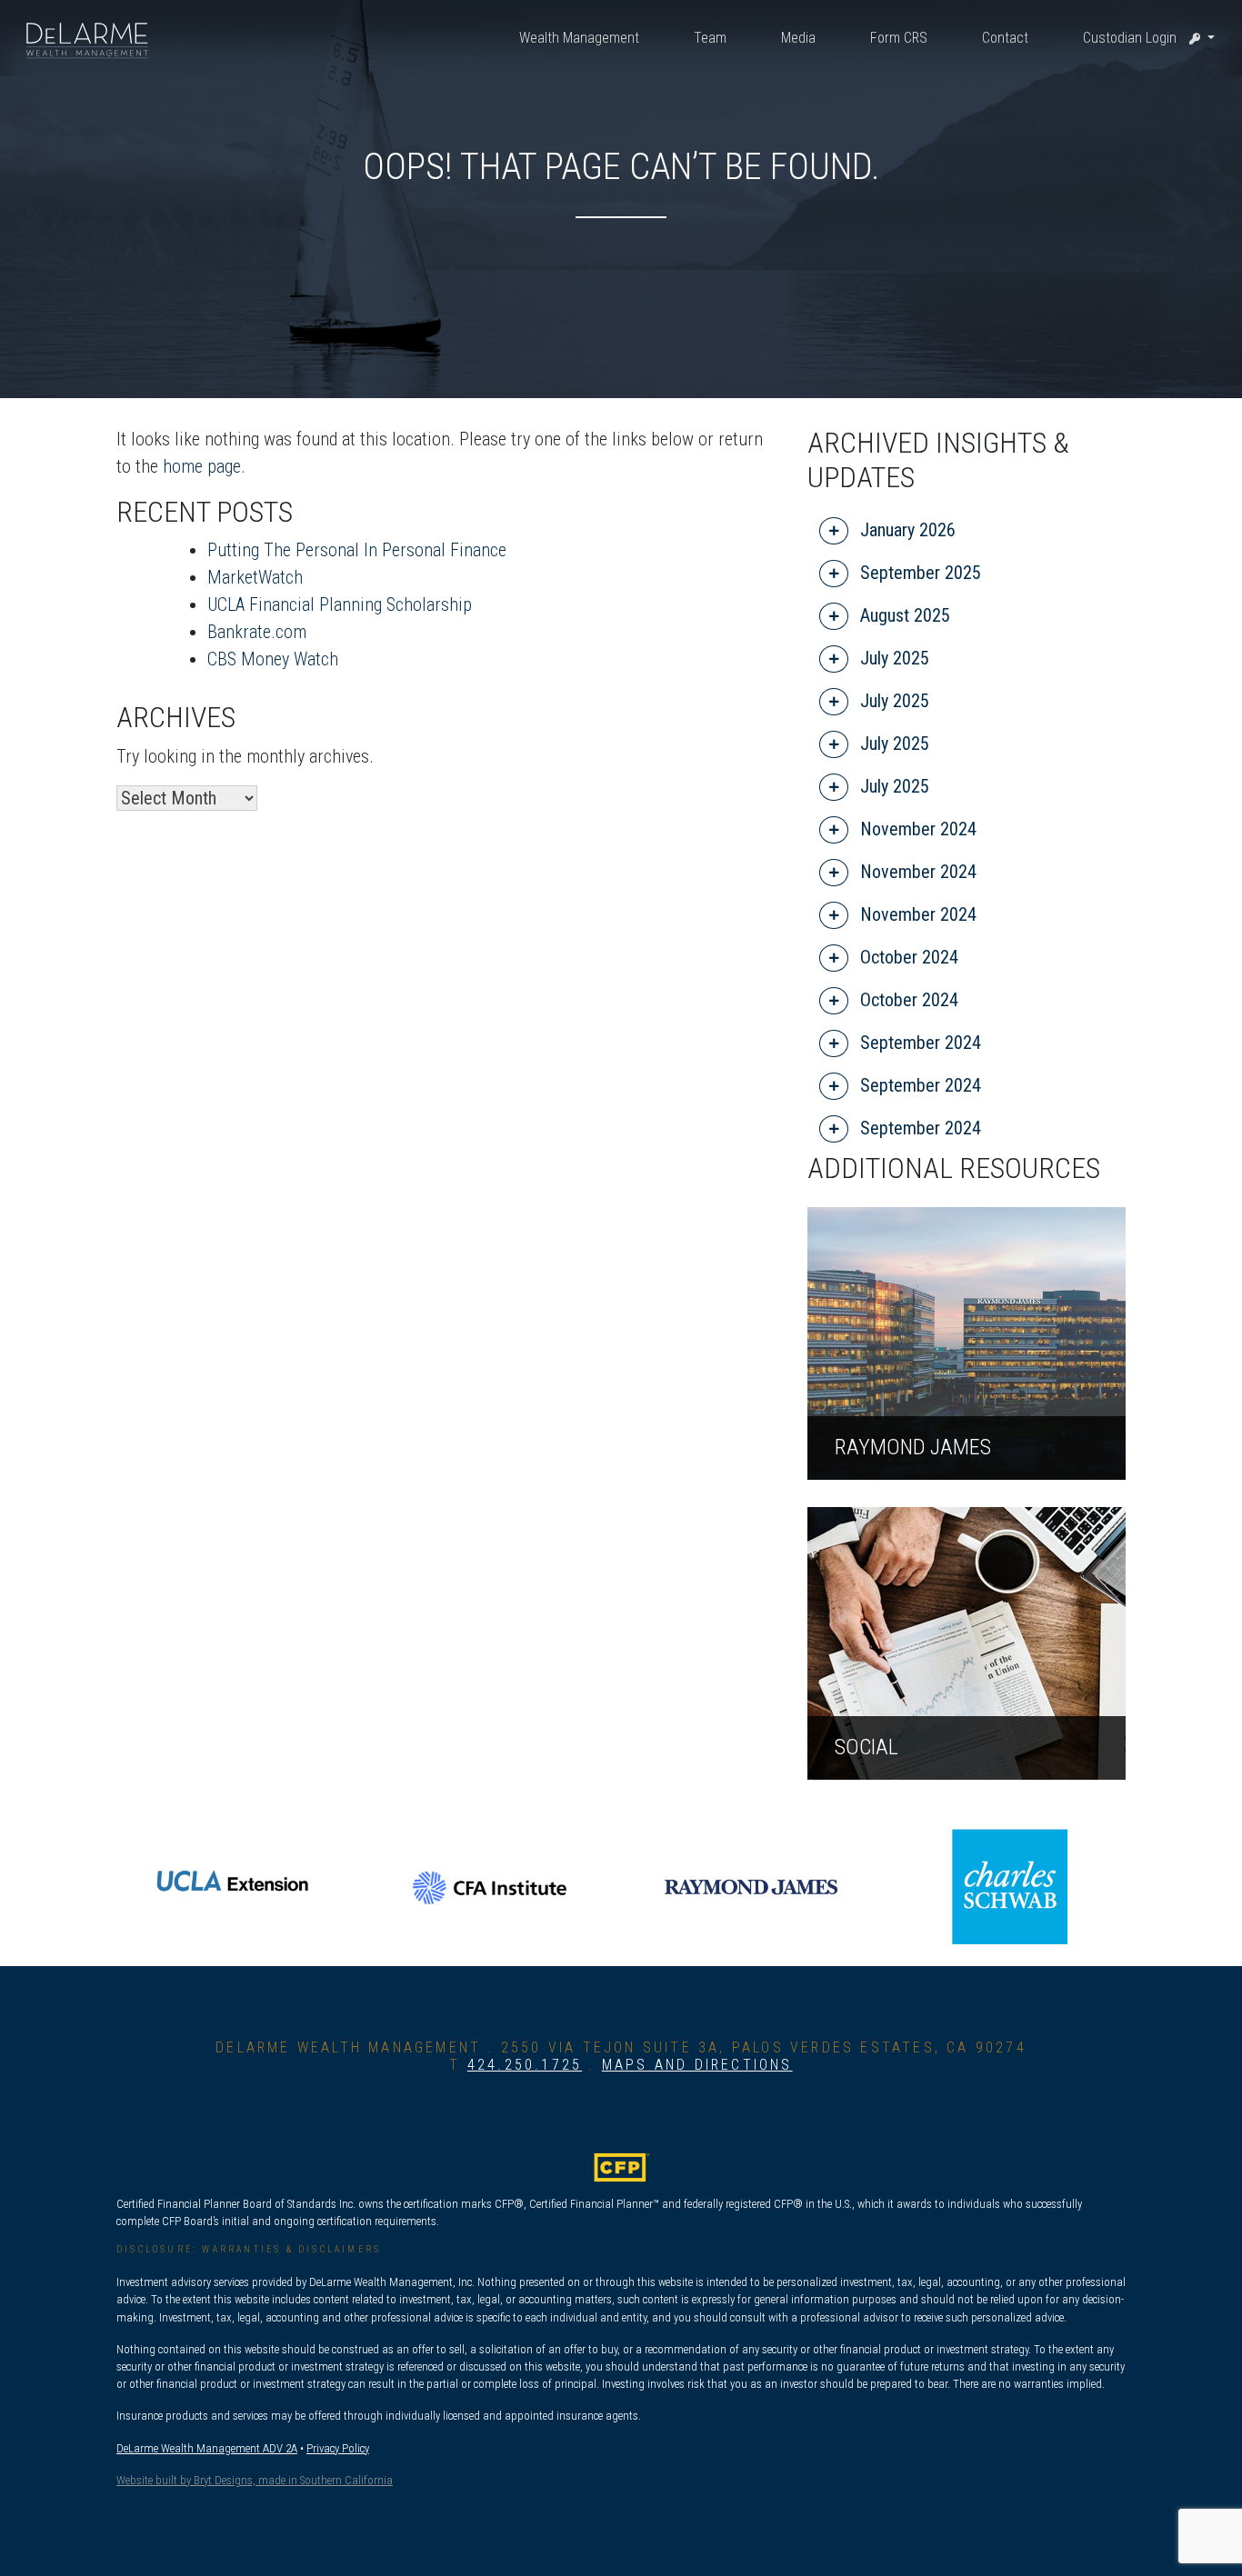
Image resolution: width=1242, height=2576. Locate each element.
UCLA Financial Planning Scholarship (340, 604)
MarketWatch (255, 577)
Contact (1005, 38)
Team (710, 38)
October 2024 (907, 957)
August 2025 (903, 615)
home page (202, 466)
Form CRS (899, 38)
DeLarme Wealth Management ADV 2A (207, 2448)
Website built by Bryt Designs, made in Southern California (255, 2480)
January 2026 (906, 530)
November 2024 (916, 829)
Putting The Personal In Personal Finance (357, 550)
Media (798, 38)
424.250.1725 (525, 2065)
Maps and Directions (697, 2065)
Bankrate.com (257, 632)
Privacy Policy (338, 2448)
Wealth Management (579, 38)
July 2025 (892, 658)
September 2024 (918, 1043)
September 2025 (918, 573)
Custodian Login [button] (1132, 38)
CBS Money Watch (273, 659)
